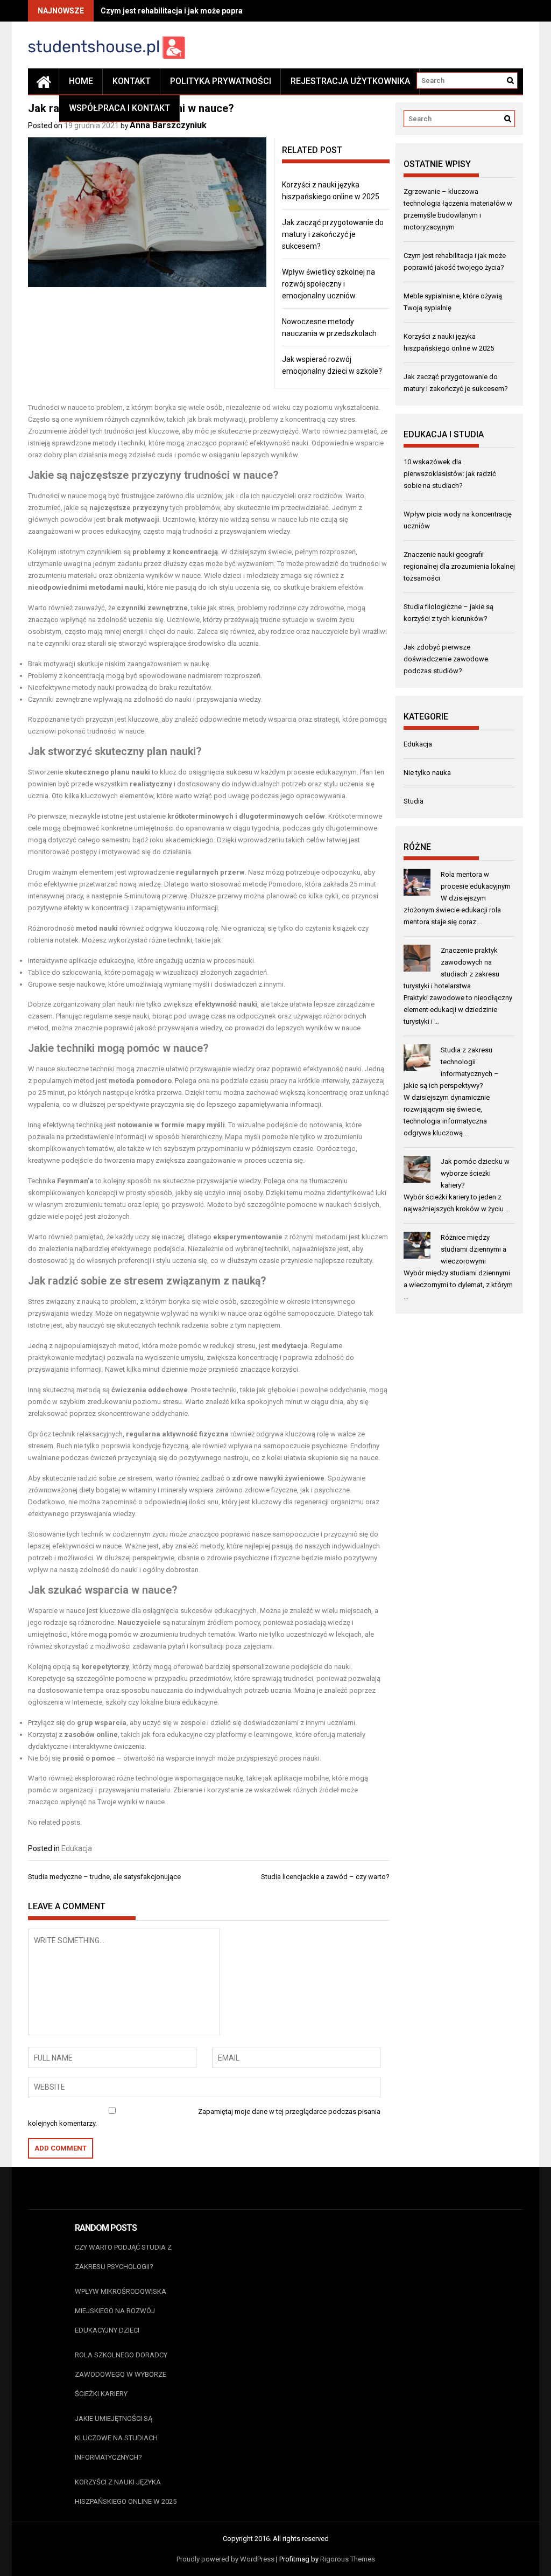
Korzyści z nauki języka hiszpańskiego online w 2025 (126, 2492)
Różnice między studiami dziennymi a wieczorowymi (474, 1249)
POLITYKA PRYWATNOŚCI (221, 81)
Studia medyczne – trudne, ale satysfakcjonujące (104, 1877)
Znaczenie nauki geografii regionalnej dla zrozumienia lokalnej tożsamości (459, 566)
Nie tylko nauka (427, 773)
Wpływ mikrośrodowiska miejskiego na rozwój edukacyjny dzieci (121, 2311)
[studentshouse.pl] (44, 81)
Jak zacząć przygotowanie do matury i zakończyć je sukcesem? (333, 234)
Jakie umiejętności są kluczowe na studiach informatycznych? (116, 2438)
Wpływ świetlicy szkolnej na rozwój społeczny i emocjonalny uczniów (329, 284)
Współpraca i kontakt (119, 108)
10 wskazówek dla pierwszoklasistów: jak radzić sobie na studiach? (450, 474)
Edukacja (77, 1848)
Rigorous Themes (348, 2559)
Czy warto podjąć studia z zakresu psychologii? (123, 2257)
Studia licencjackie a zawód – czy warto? (325, 1877)
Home (81, 81)
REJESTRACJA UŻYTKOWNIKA (350, 81)
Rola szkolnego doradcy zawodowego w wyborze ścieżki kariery (121, 2374)
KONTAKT (132, 81)
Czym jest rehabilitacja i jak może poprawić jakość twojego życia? (217, 11)
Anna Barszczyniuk (168, 125)
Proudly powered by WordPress (225, 2559)
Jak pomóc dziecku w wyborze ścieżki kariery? (475, 1173)
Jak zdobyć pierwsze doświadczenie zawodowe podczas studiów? (446, 659)
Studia (414, 801)
